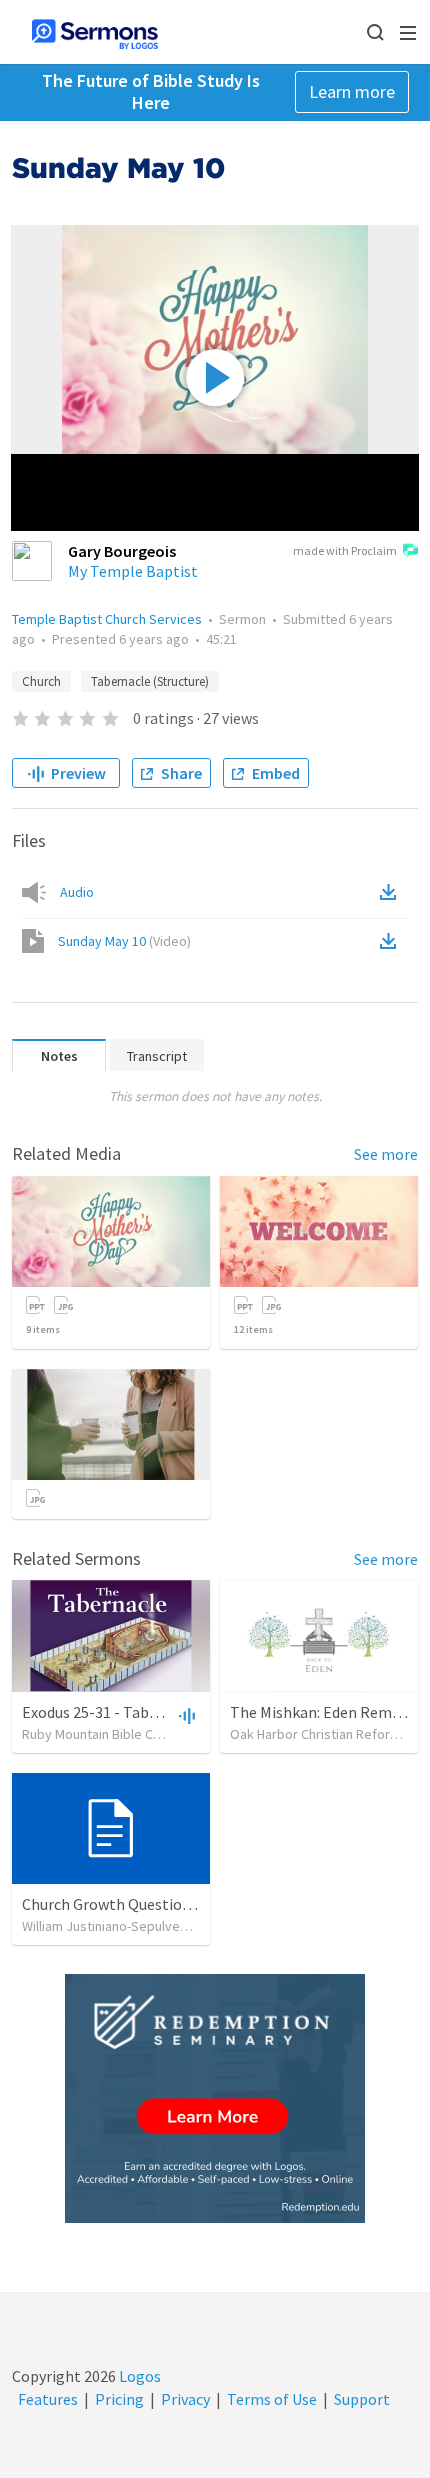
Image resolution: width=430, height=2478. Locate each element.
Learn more (352, 91)
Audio (77, 892)
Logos (138, 2376)
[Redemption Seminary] (215, 2098)
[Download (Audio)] (392, 892)
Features (48, 2399)
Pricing (119, 2399)
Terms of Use (272, 2399)
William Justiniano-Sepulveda (108, 1926)
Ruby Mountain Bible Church (104, 1734)
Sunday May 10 (124, 941)
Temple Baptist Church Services (107, 619)
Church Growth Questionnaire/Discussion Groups (189, 1904)
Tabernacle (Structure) (150, 681)
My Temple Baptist (133, 571)
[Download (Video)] (392, 941)
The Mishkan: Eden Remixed (324, 1712)
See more (386, 1154)
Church (41, 681)
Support (362, 2399)
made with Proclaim (345, 550)
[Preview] (185, 1715)
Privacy (185, 2399)
